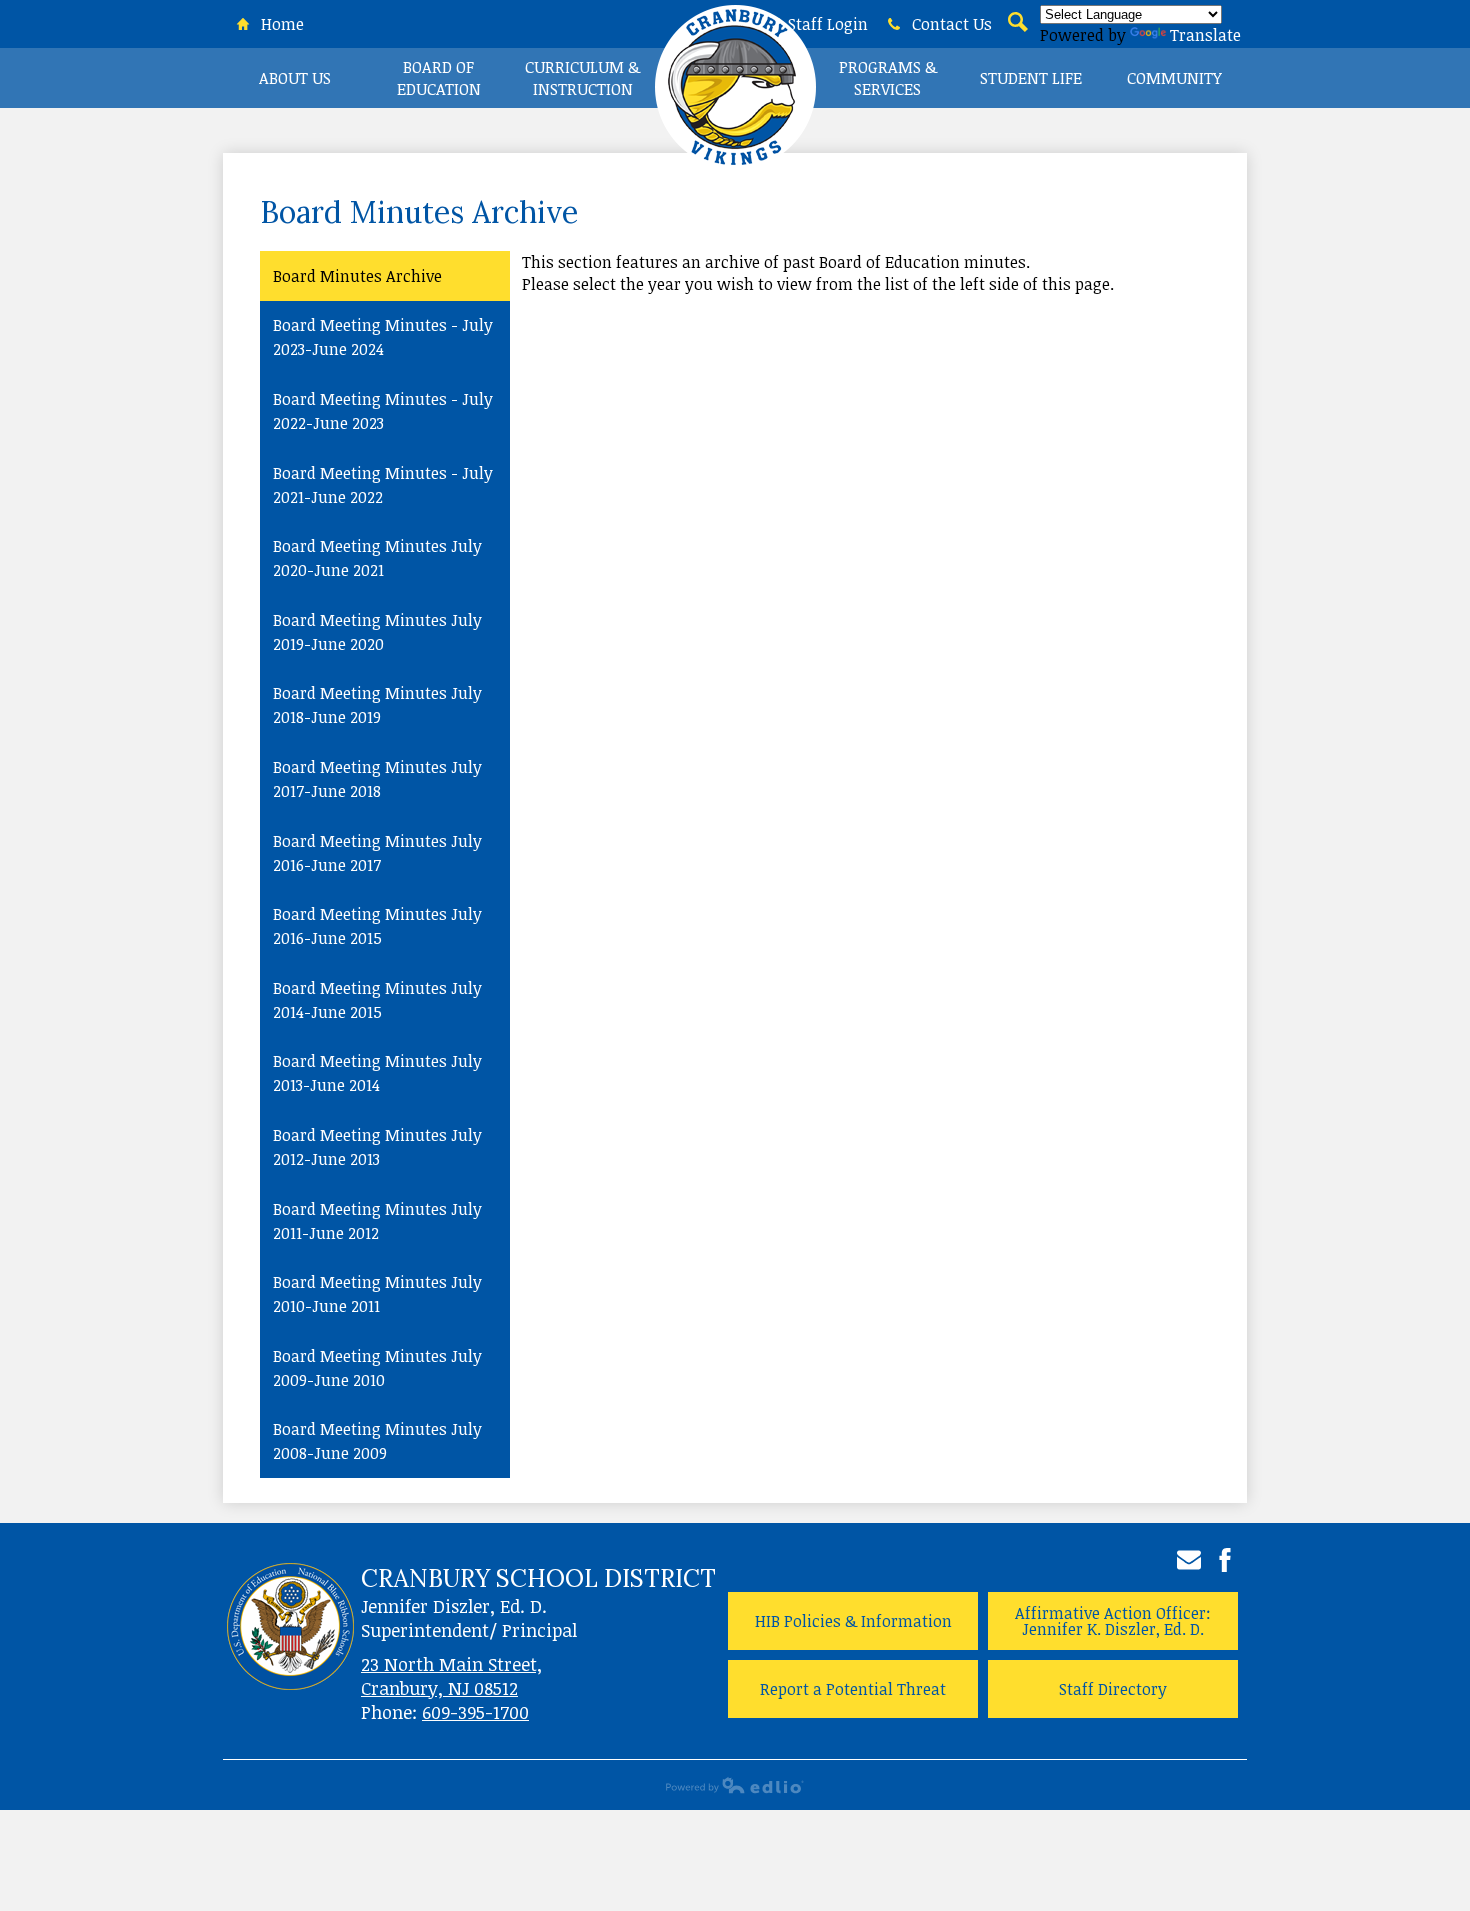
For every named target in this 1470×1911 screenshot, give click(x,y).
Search (1016, 34)
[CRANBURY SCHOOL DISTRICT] (735, 94)
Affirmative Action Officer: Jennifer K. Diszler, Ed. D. (1113, 1621)
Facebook (1225, 1560)
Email (1189, 1560)
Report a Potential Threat (853, 1689)
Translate (1205, 35)
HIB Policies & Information (853, 1621)
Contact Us (950, 24)
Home (280, 24)
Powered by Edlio (735, 1785)
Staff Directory (1113, 1689)
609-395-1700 (475, 1712)
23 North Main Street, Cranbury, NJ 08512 (451, 1676)
